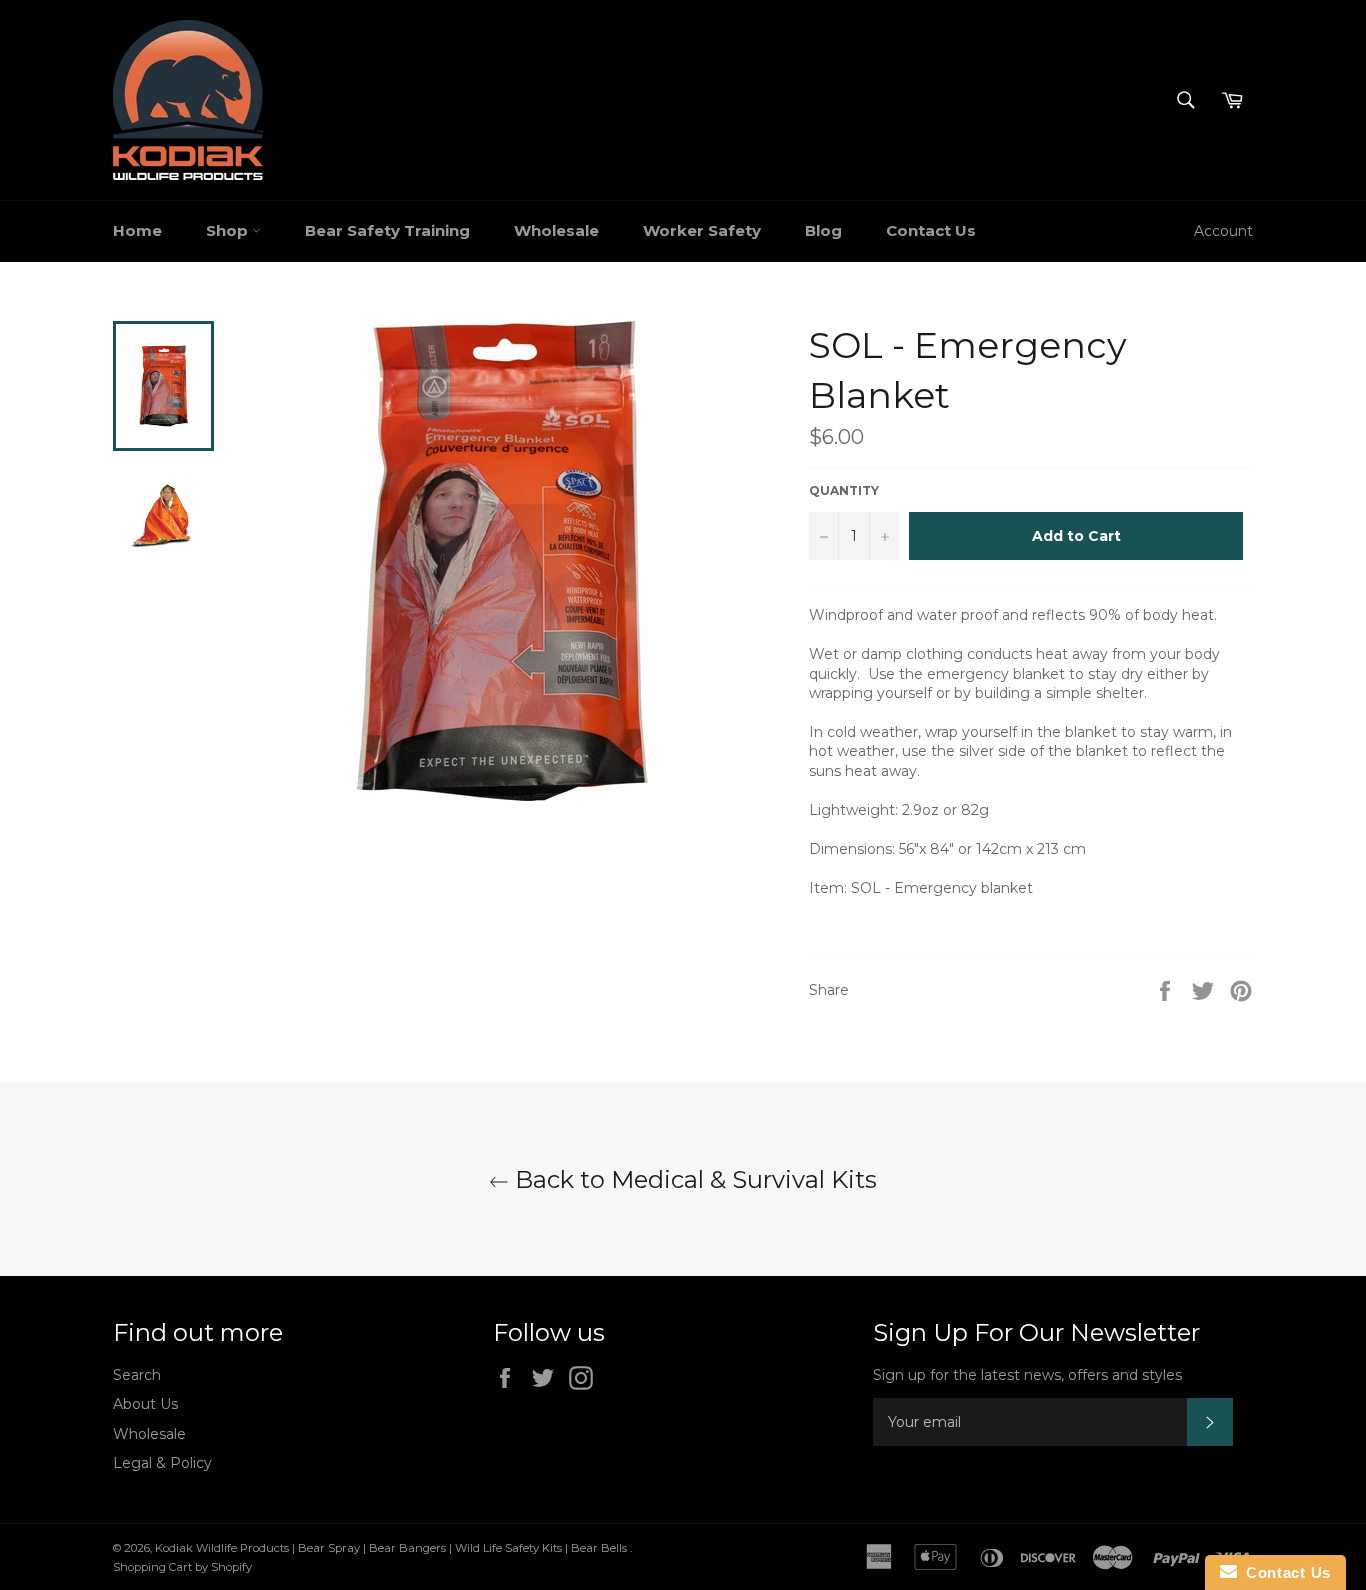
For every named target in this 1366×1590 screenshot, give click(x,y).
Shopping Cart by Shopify (182, 1567)
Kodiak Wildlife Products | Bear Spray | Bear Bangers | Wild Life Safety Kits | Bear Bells (392, 1548)
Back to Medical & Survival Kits (693, 1179)
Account (1223, 231)
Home (137, 230)
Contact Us (931, 230)
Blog (823, 230)
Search (137, 1375)
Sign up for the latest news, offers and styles (1027, 1375)
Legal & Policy (162, 1463)
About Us (145, 1404)
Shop (229, 230)
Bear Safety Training (387, 230)
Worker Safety (702, 230)
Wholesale (556, 230)
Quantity (844, 490)
